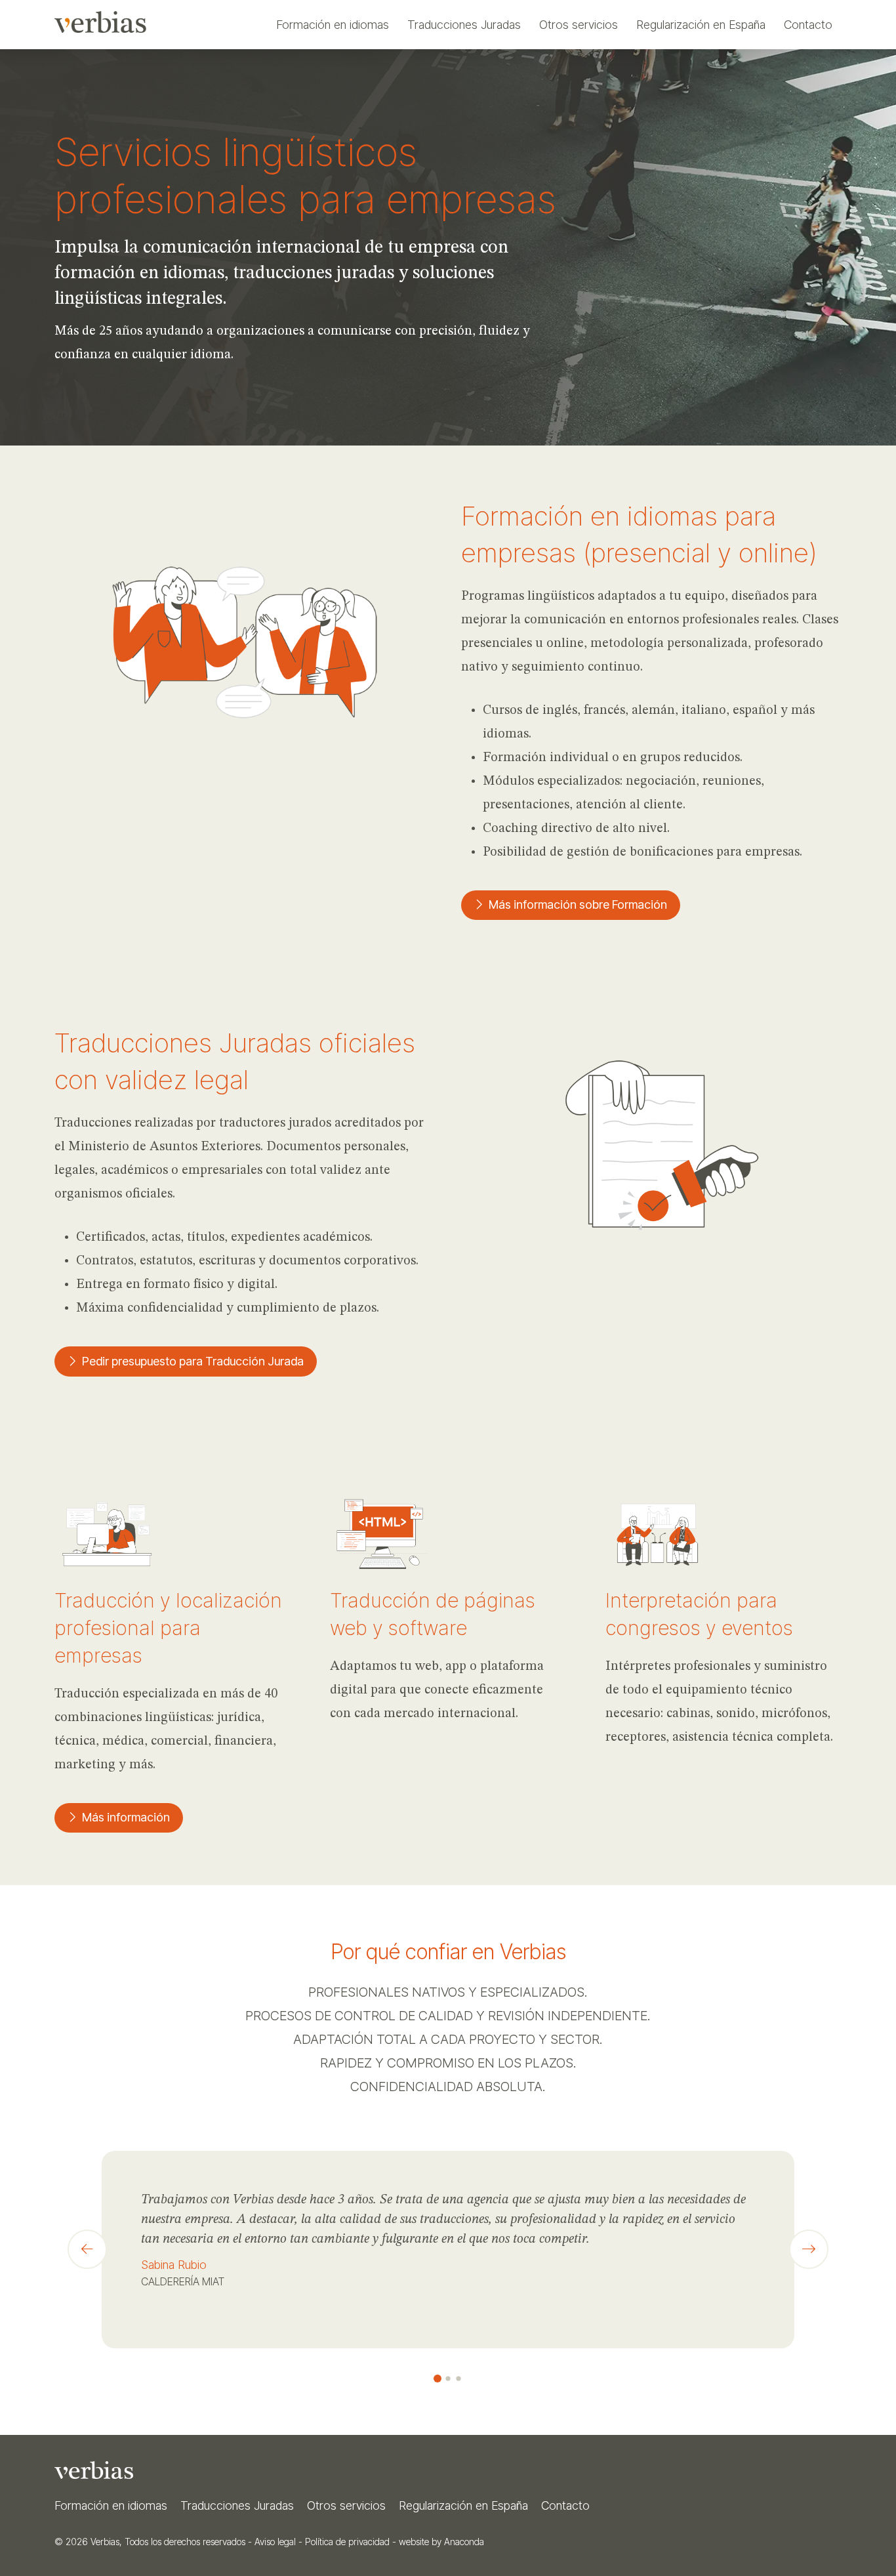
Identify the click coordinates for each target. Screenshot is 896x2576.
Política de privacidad (347, 2542)
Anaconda (464, 2542)
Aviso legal (275, 2542)
